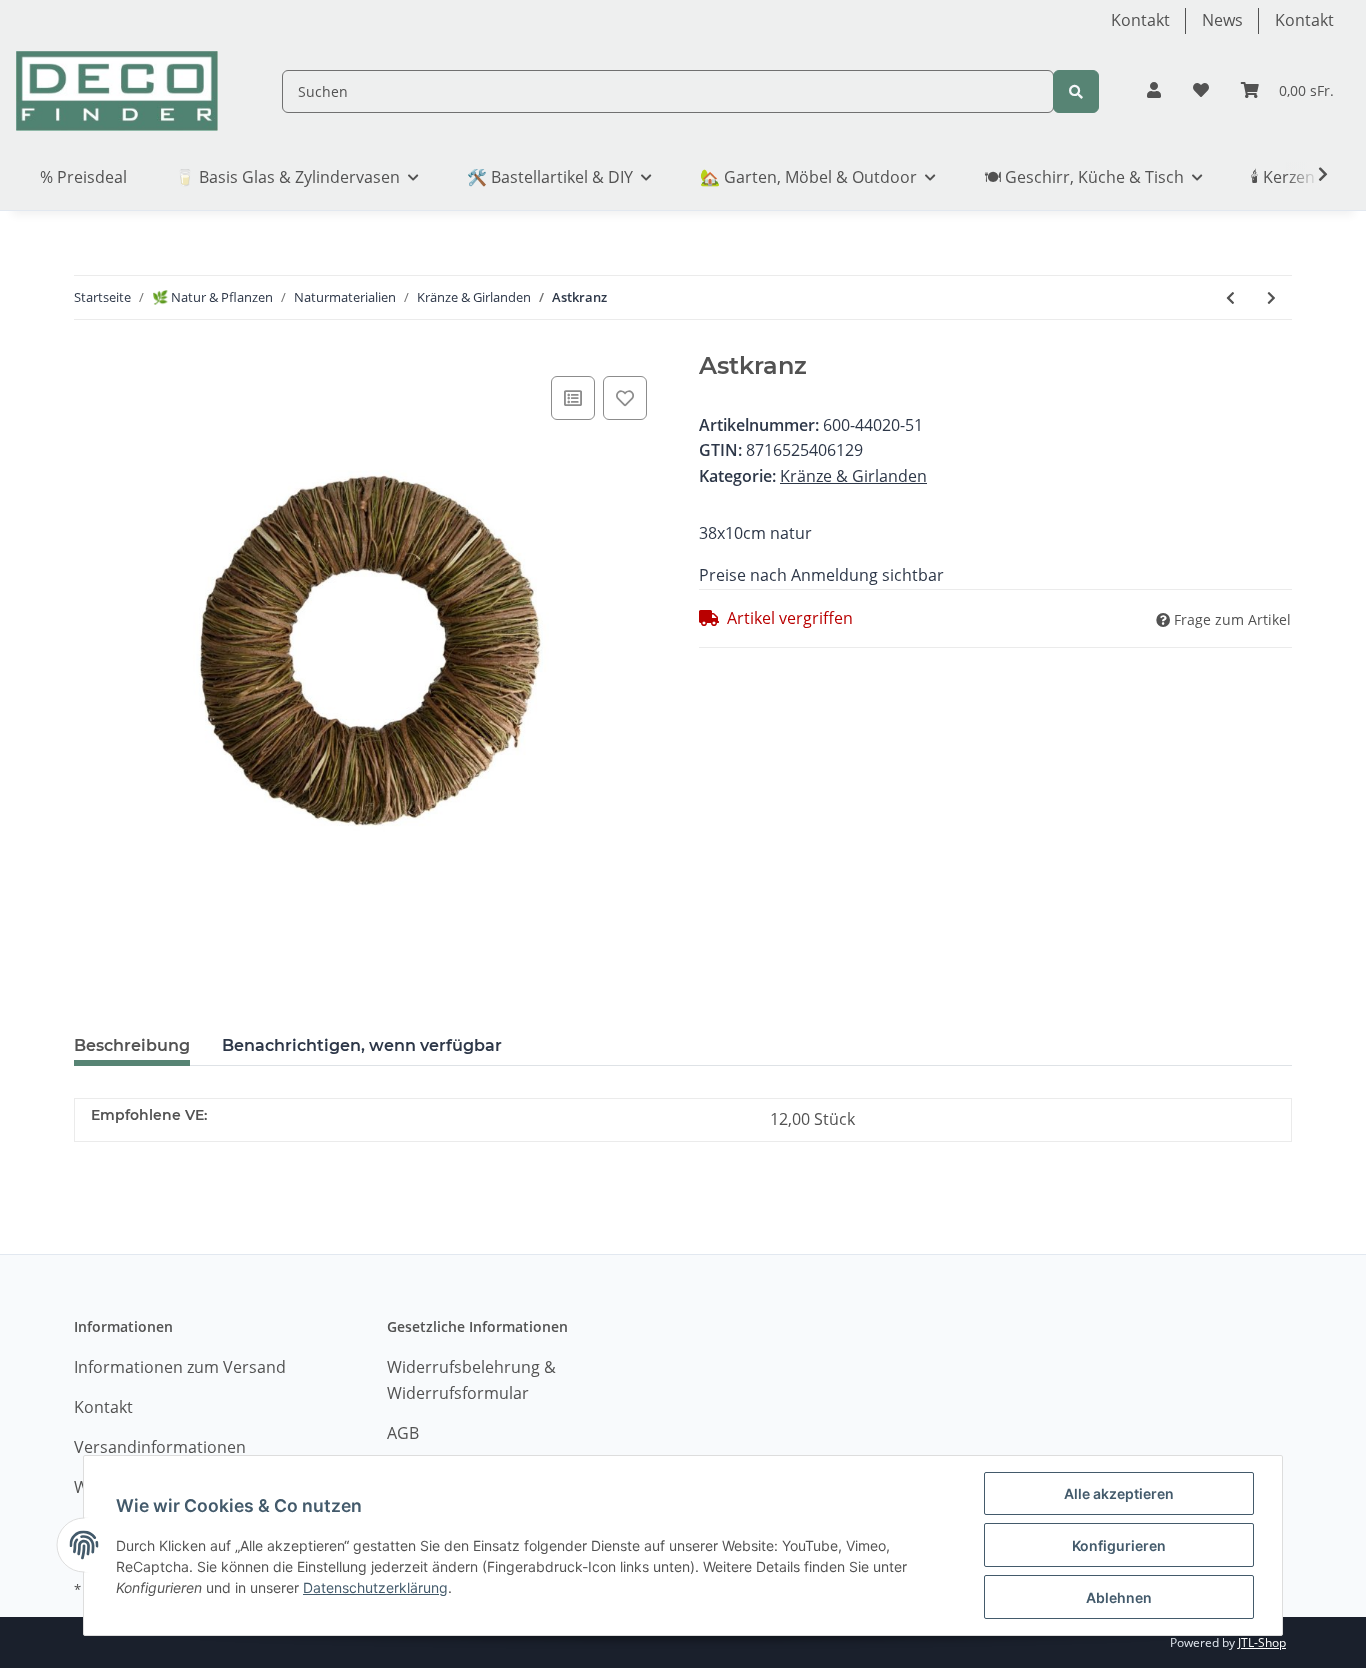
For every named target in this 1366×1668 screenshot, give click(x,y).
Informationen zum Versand (180, 1367)
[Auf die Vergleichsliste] (573, 398)
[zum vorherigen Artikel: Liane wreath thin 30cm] (1230, 297)
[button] (1154, 91)
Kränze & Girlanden (853, 476)
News (1222, 20)
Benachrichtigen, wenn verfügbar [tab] (362, 1045)
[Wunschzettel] (1201, 91)
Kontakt (1140, 20)
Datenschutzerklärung (375, 1587)
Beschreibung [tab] (132, 1045)
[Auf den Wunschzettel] (625, 398)
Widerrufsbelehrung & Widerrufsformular (471, 1380)
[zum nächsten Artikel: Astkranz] (1271, 297)
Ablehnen (1119, 1597)
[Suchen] (1076, 91)
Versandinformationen (160, 1447)
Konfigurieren (1119, 1545)
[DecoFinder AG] (117, 91)
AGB (403, 1433)
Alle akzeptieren (1119, 1493)
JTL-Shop (1262, 1642)
